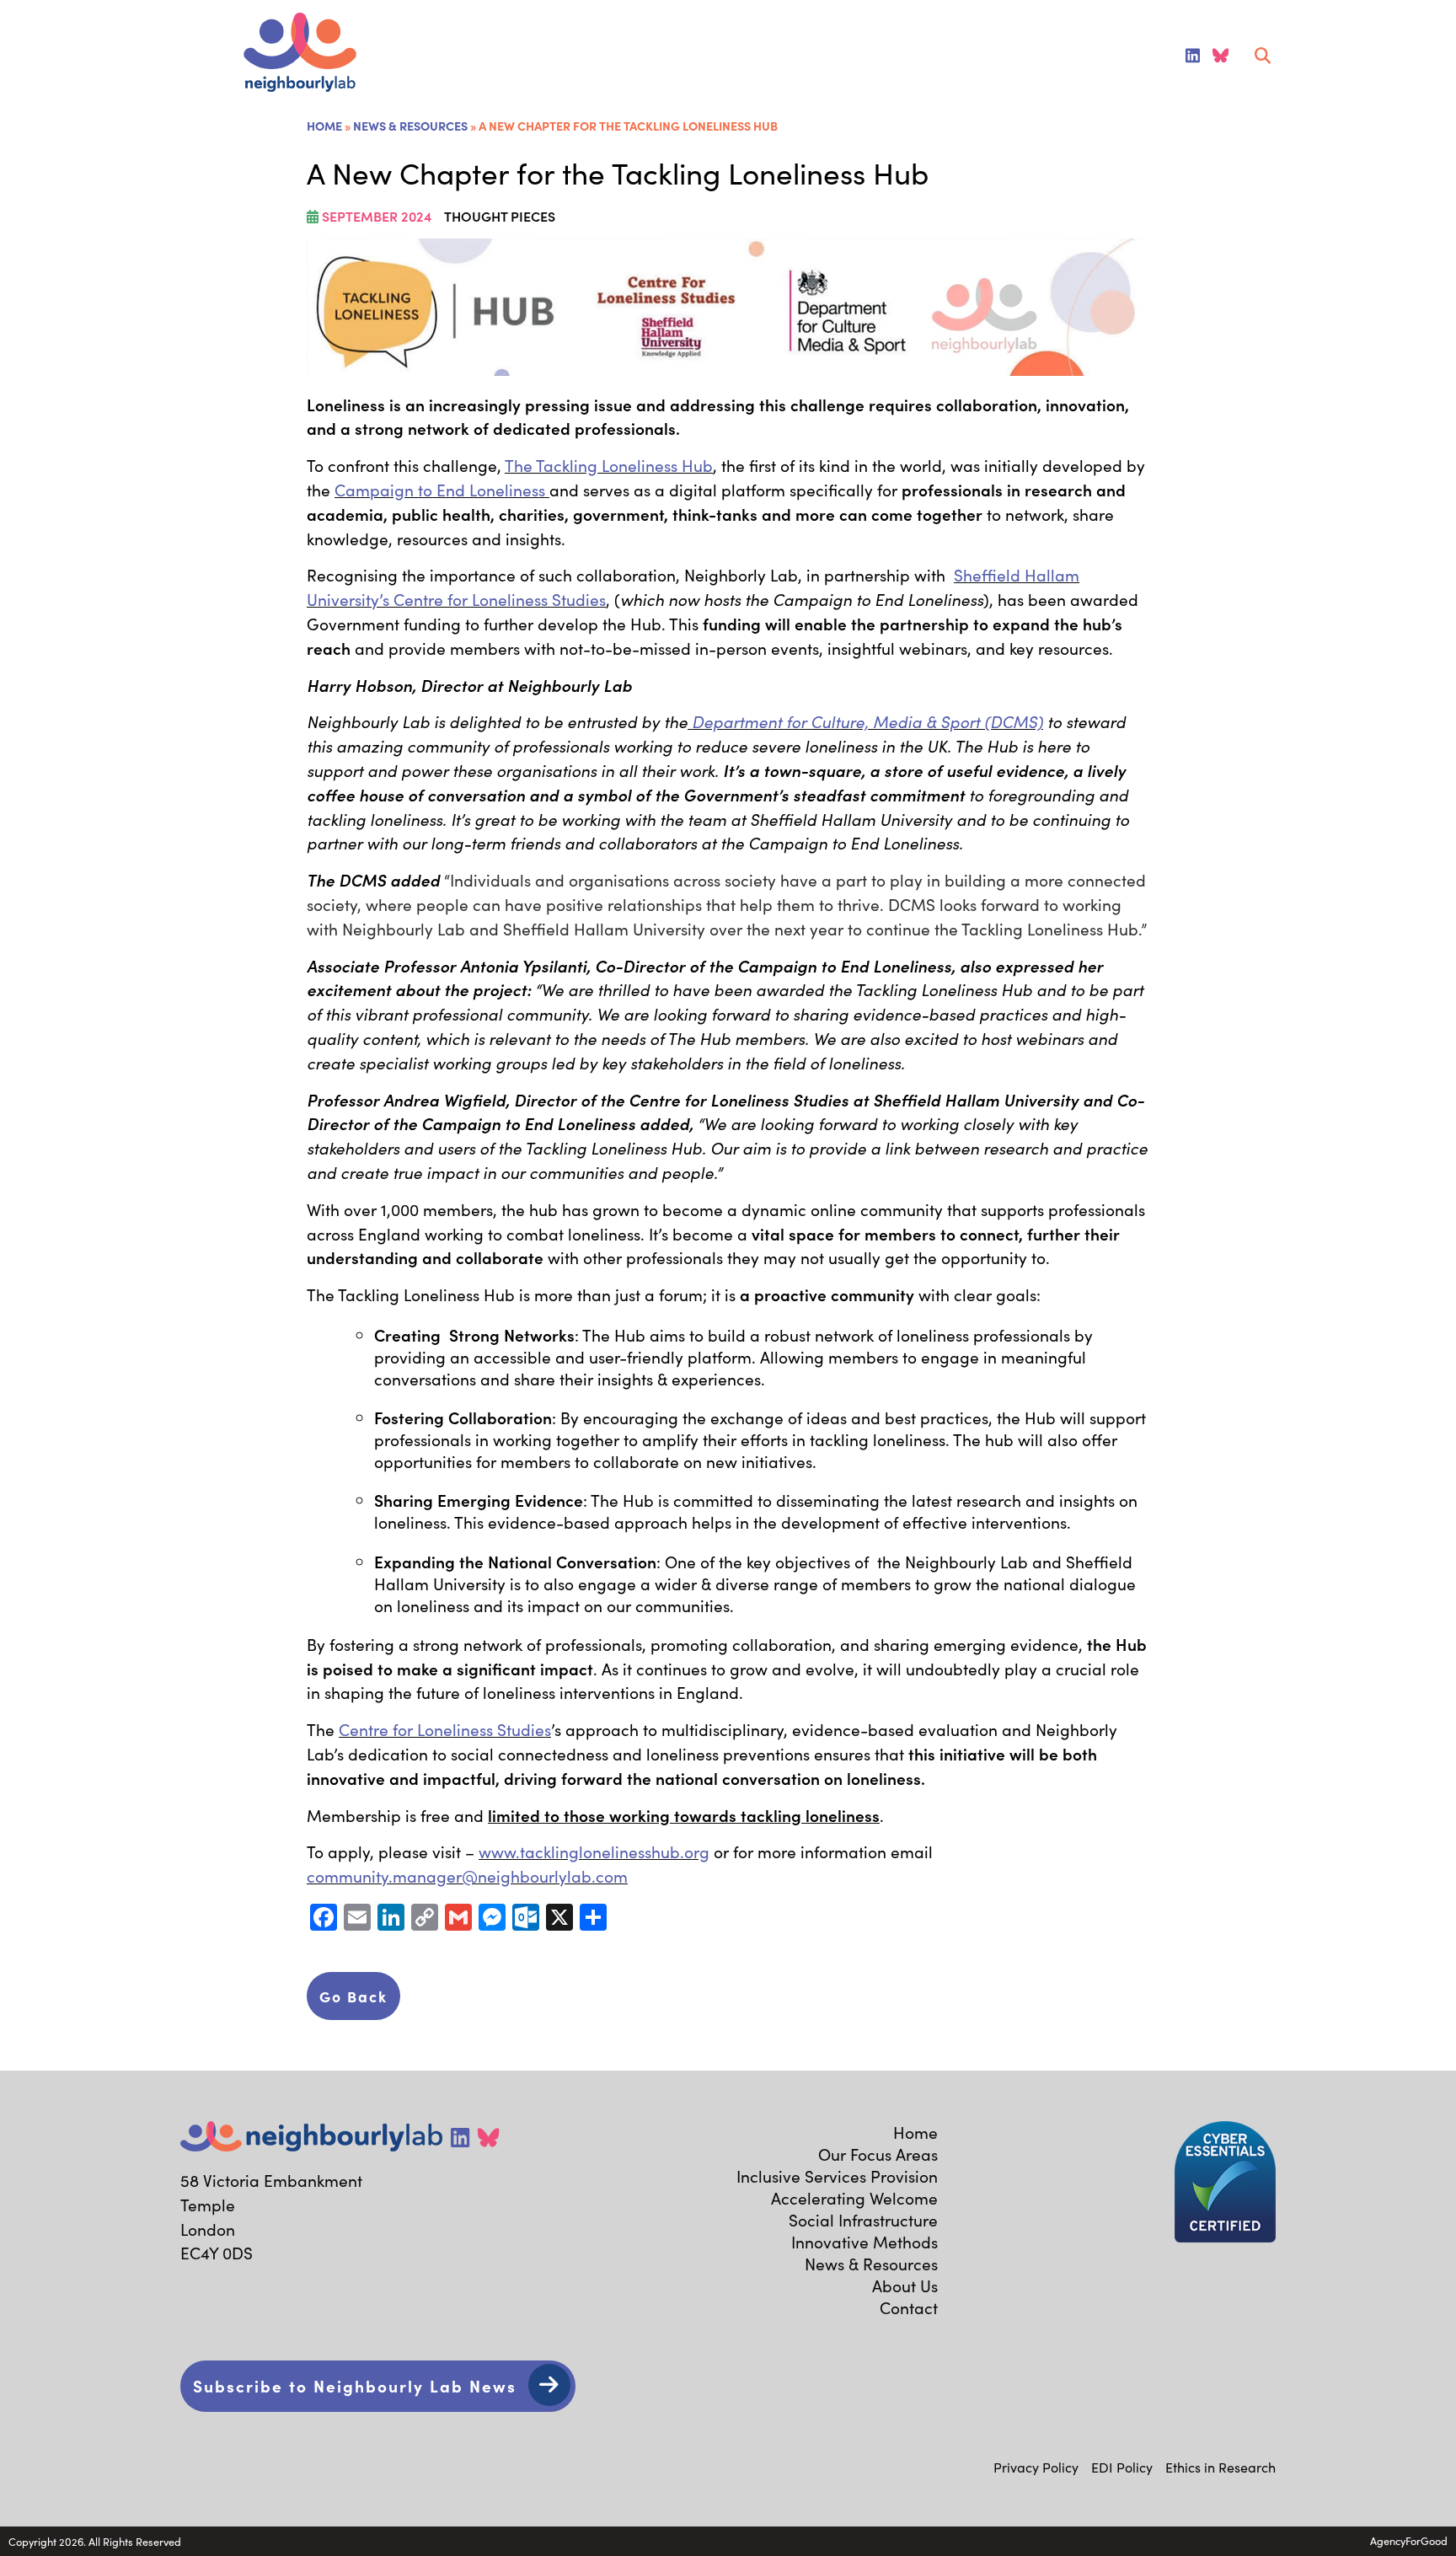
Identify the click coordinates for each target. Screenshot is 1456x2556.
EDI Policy (1122, 2467)
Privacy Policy (1036, 2467)
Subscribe (355, 2385)
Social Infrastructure (863, 2220)
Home (324, 126)
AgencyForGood (1409, 2540)
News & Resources (410, 126)
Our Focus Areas (878, 2154)
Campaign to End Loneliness (442, 490)
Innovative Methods (864, 2242)
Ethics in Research (1220, 2467)
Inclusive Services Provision (837, 2176)
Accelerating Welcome (854, 2198)
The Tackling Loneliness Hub (609, 465)
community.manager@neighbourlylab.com (467, 1876)
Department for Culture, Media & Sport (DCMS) (865, 721)
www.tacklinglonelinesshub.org (594, 1851)
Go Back (353, 1996)
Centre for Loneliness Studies (445, 1729)
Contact (909, 2307)
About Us (905, 2285)
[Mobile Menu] (35, 56)
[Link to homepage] (300, 54)
